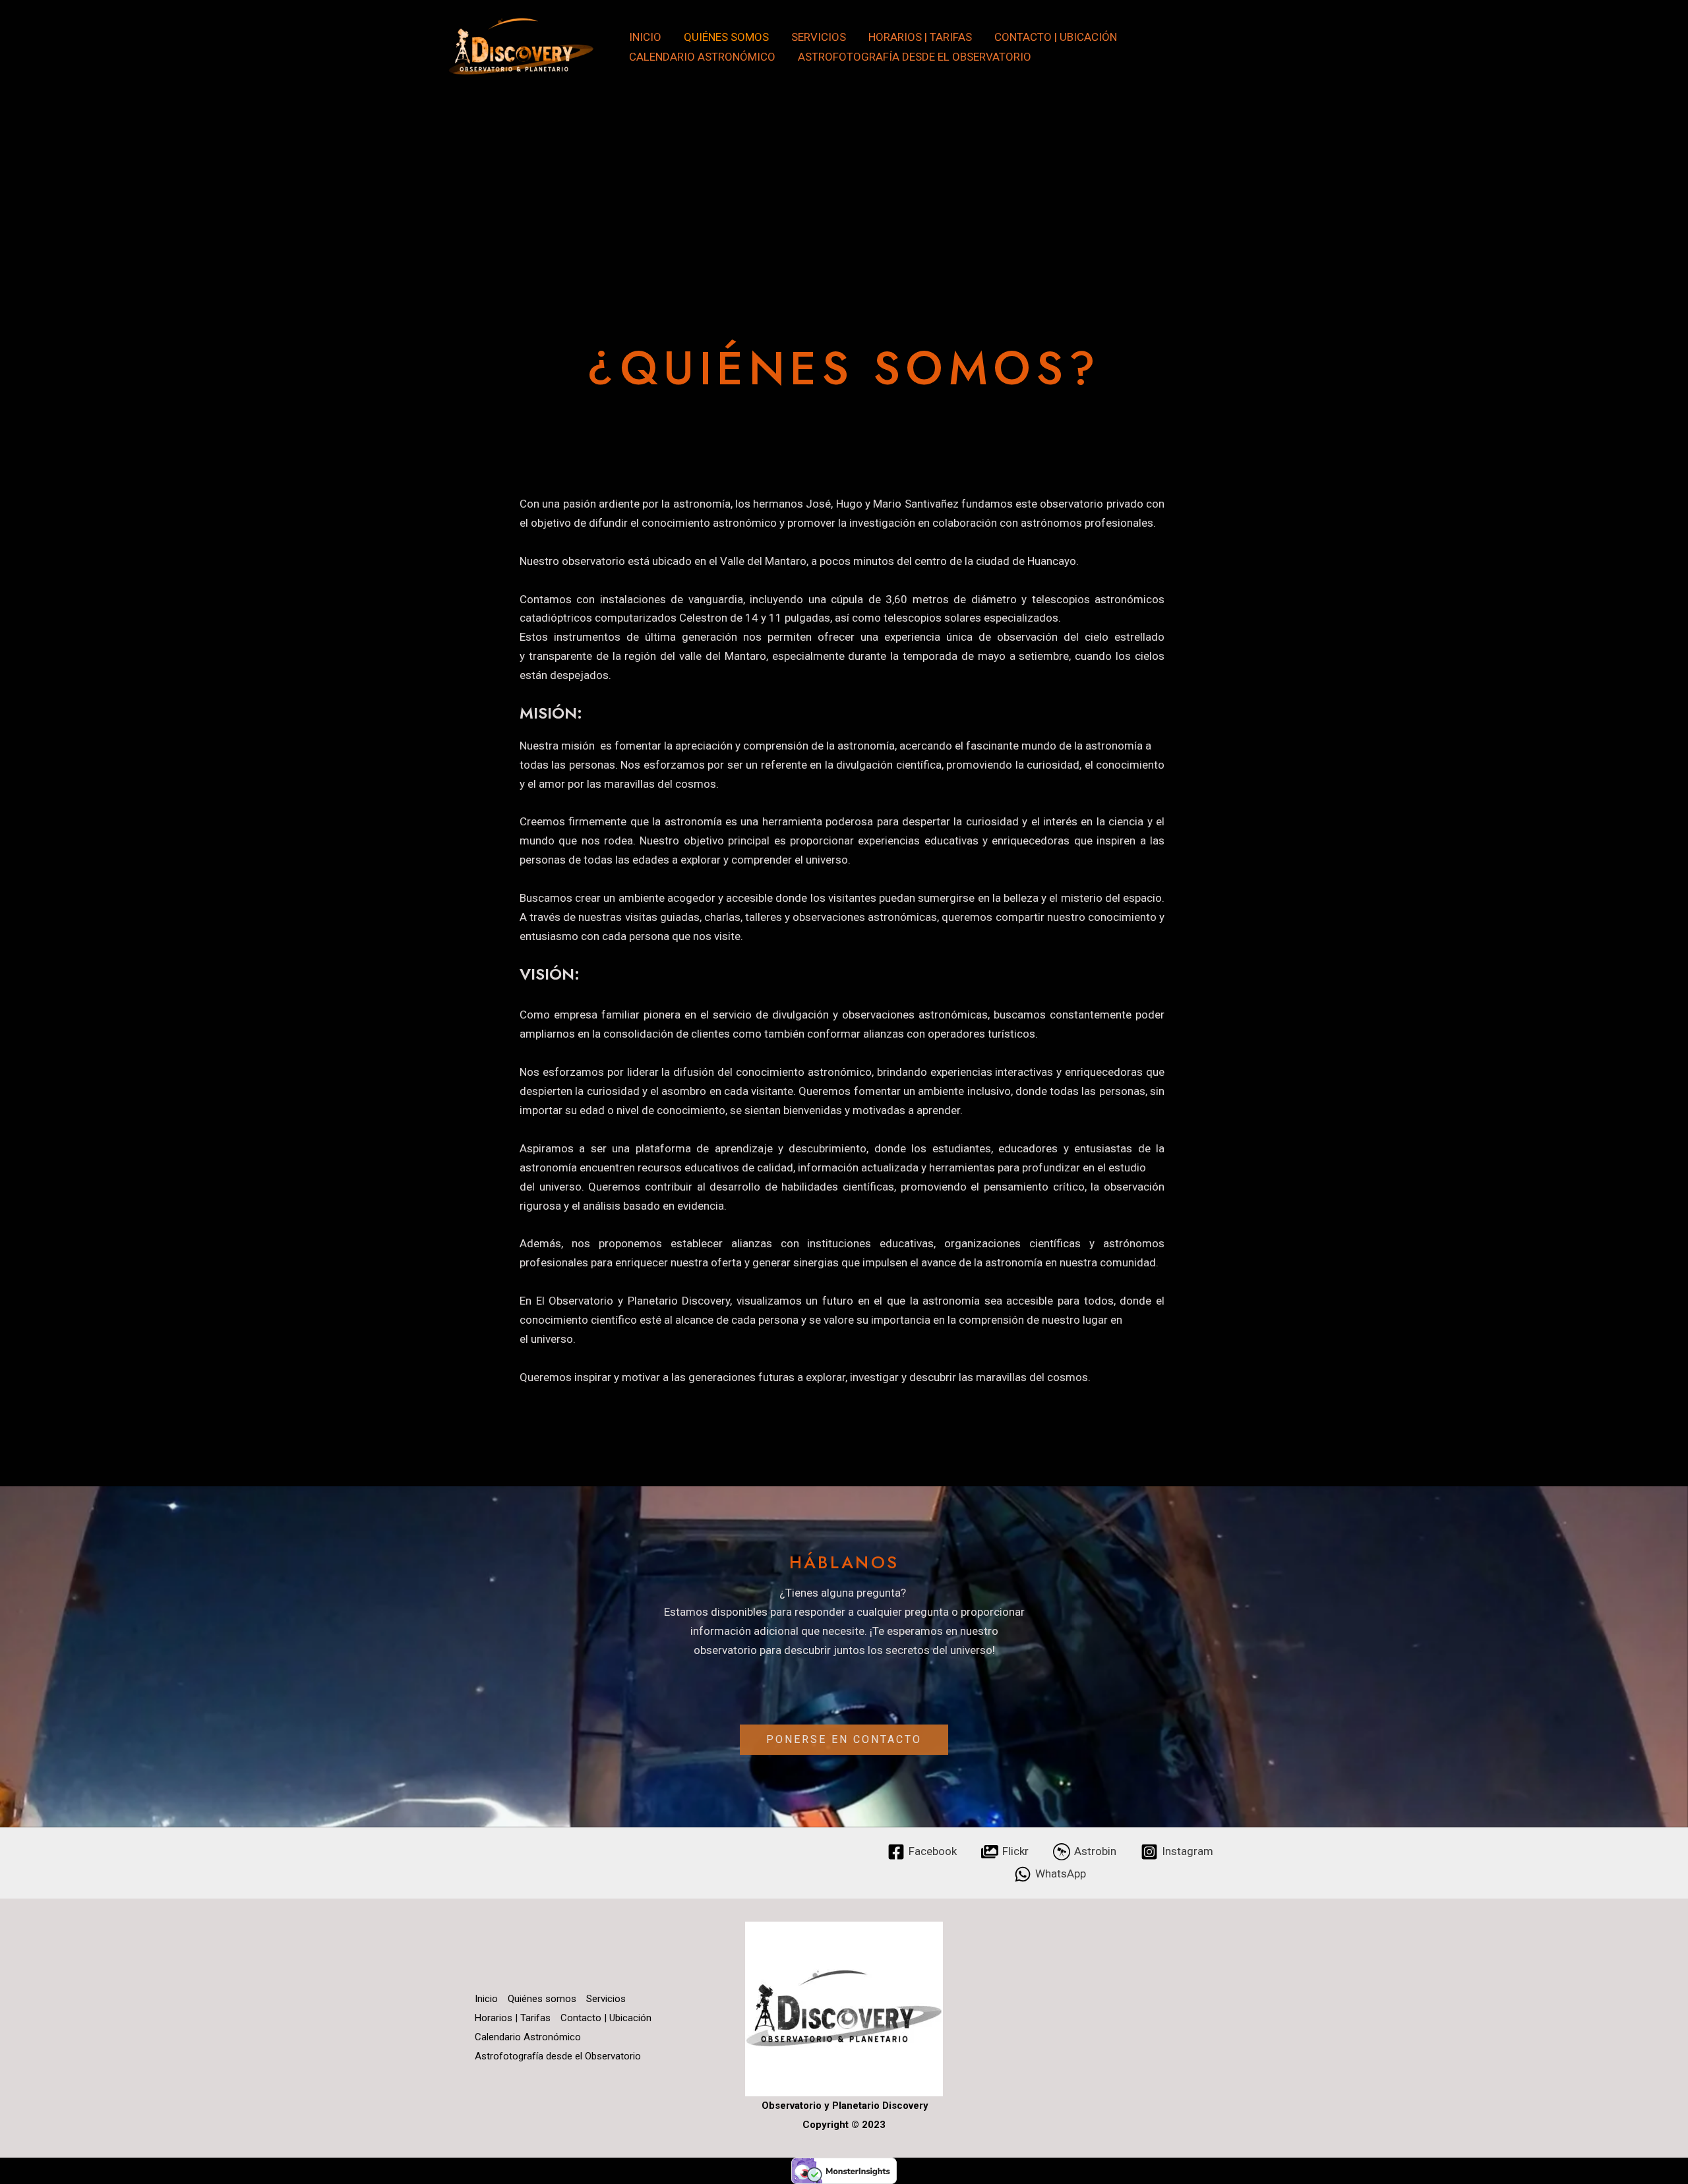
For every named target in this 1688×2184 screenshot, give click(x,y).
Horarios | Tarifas (920, 37)
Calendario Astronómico (702, 57)
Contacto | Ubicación (1056, 37)
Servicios (819, 37)
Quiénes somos (726, 37)
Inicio (645, 37)
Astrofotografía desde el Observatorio (915, 57)
